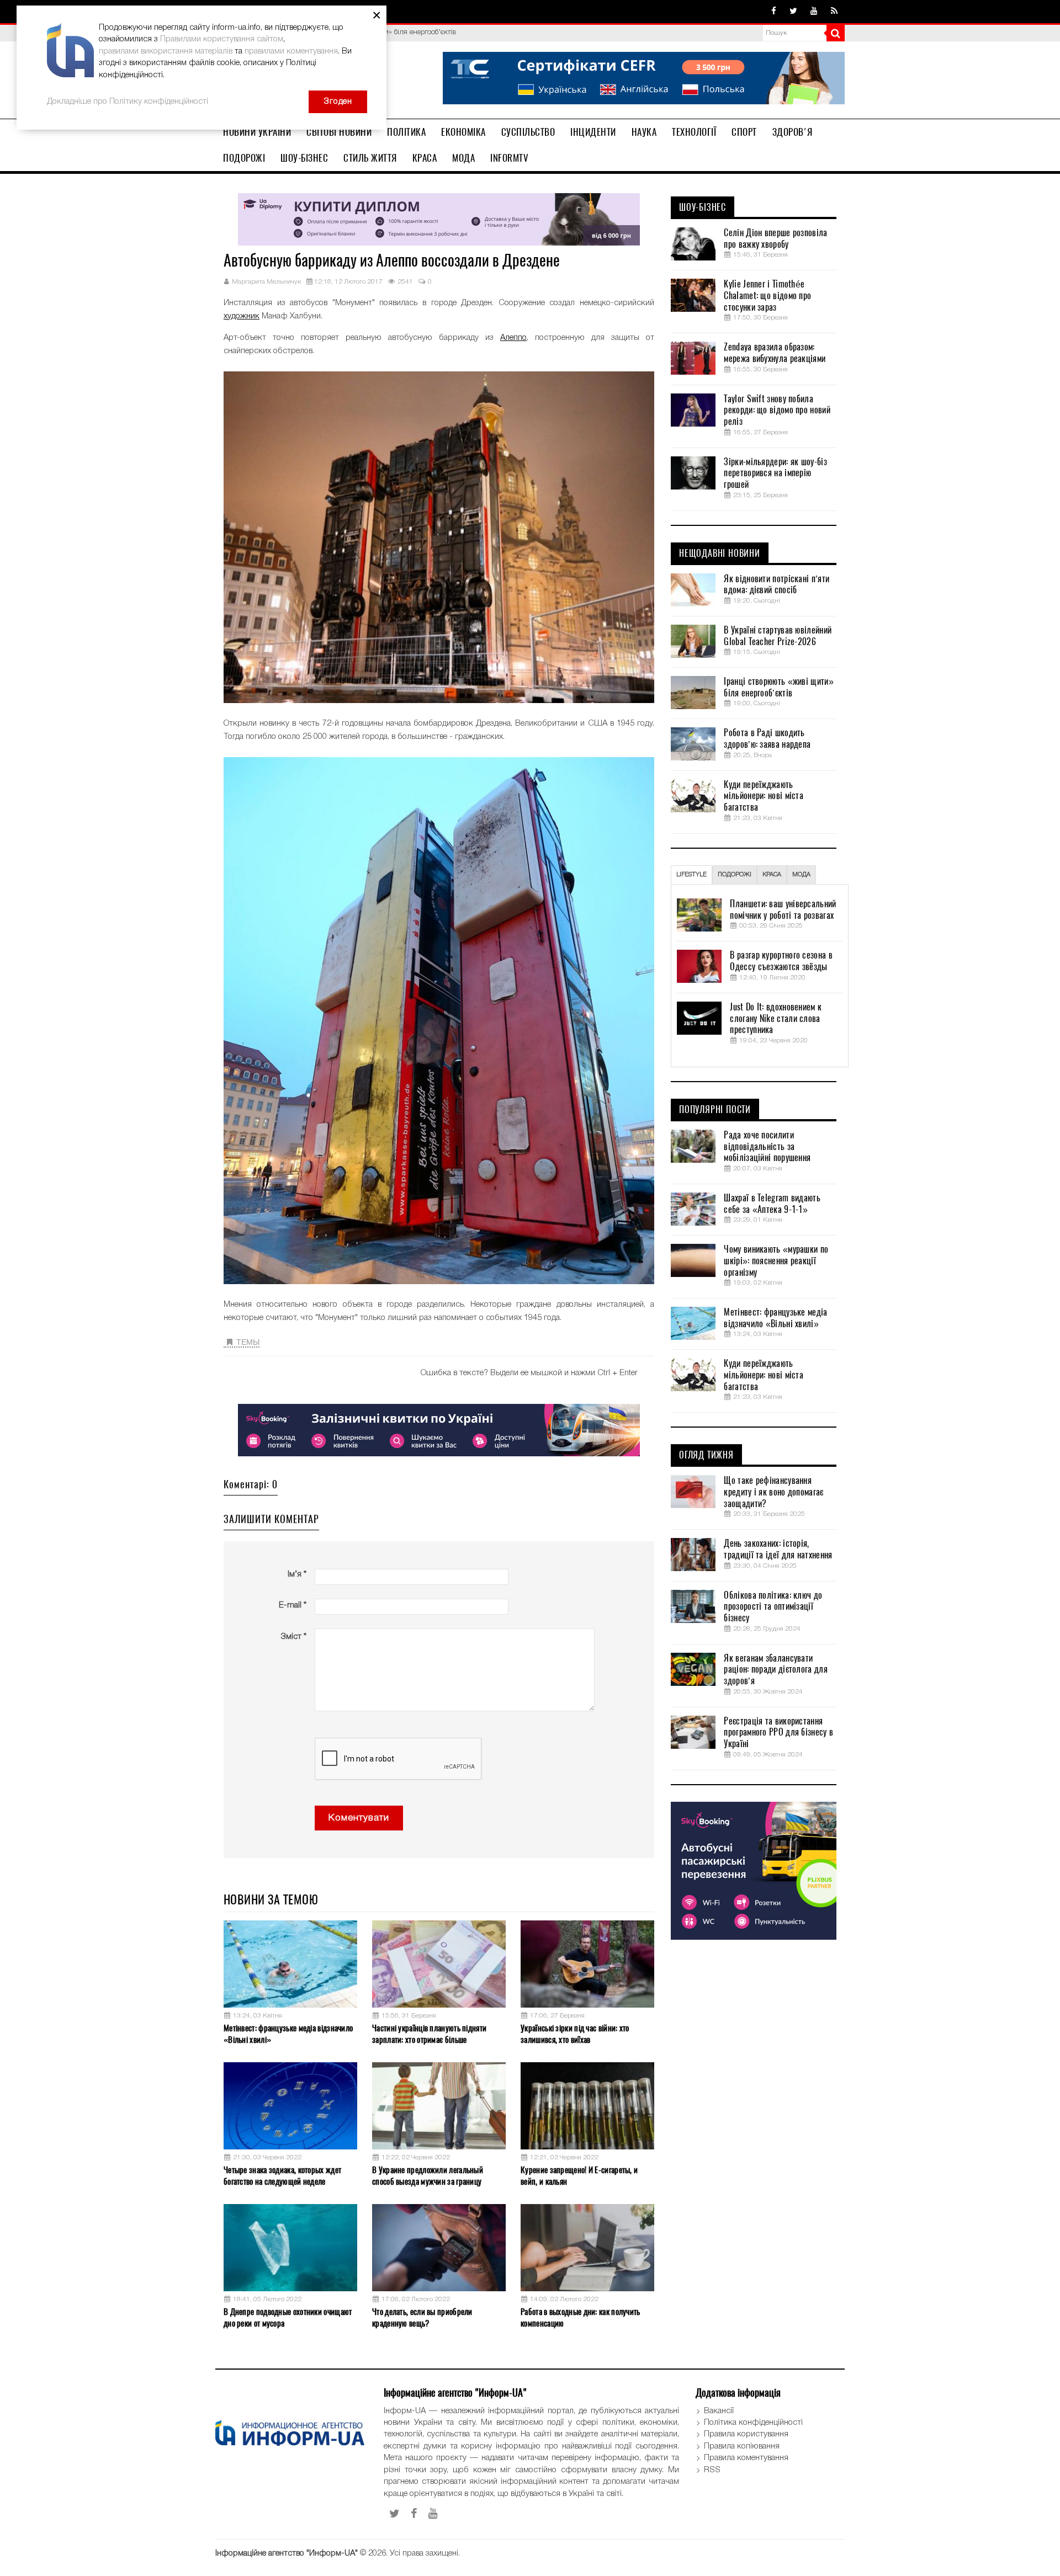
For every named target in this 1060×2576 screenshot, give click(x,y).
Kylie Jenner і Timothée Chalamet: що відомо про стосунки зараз (767, 296)
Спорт (744, 132)
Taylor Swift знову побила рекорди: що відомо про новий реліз (777, 411)
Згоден (338, 102)
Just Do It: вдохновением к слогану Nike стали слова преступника (776, 1019)
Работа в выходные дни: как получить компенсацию (581, 2317)
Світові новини (339, 132)
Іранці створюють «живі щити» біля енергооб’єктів (778, 687)
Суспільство (528, 132)
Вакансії (719, 2411)
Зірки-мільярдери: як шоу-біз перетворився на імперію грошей (775, 473)
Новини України (257, 132)
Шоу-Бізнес (304, 158)
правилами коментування (291, 51)
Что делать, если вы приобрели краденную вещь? (422, 2317)
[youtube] (814, 12)
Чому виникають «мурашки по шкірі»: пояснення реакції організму (776, 1261)
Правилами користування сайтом (222, 39)
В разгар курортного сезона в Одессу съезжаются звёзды (781, 961)
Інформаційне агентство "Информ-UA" (287, 2553)
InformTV (509, 158)
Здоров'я (793, 132)
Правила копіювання (742, 2446)
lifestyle (691, 875)
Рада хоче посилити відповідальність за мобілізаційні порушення (767, 1147)
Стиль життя (370, 158)
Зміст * (293, 1637)
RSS (712, 2470)
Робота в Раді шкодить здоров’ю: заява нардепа (767, 739)
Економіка (463, 132)
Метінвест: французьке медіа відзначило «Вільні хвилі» (288, 2034)
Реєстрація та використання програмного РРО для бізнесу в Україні (778, 1733)
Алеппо (513, 338)
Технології (694, 132)
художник (242, 316)
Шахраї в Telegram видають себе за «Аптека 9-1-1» (772, 1204)
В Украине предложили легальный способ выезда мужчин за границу (428, 2176)
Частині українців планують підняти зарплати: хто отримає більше (429, 2034)
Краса (425, 158)
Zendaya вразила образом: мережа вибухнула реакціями (775, 353)
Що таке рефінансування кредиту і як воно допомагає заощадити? (773, 1492)
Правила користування (746, 2434)
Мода (463, 158)
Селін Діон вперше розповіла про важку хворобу (775, 239)
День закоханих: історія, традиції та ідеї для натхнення (778, 1549)
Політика (406, 132)
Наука (644, 132)
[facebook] (774, 12)
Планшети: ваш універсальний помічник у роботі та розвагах (783, 910)
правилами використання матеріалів (166, 51)
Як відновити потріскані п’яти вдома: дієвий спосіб (777, 585)
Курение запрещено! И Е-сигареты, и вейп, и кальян (579, 2176)
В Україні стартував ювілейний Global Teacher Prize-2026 (778, 636)
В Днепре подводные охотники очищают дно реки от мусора (288, 2317)
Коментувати (359, 1818)
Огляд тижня (706, 1455)
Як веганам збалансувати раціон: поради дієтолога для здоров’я (775, 1670)
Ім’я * (297, 1574)
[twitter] (793, 12)
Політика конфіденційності (753, 2423)
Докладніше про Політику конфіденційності (128, 102)
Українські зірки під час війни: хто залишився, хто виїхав (575, 2034)
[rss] (834, 12)
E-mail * (293, 1605)
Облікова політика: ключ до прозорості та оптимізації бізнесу (773, 1607)
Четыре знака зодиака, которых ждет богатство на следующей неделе (282, 2176)
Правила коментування (746, 2458)
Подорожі (244, 158)
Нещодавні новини (720, 553)
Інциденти (593, 132)
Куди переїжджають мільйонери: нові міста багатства (764, 796)
